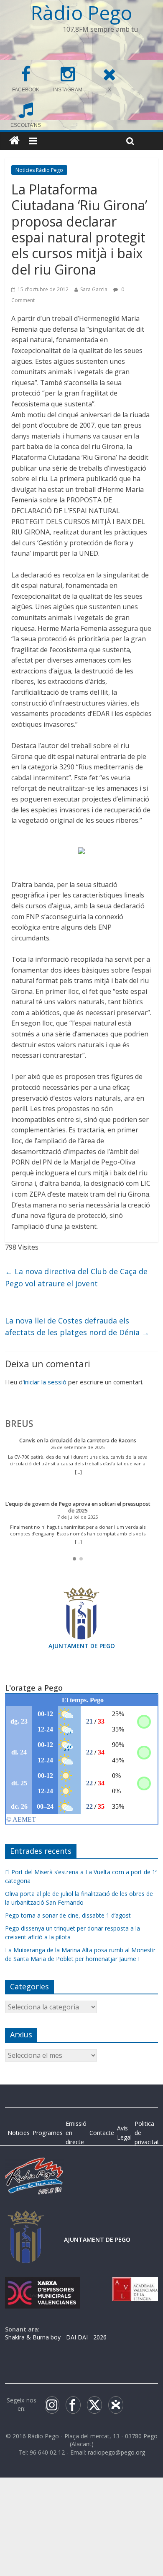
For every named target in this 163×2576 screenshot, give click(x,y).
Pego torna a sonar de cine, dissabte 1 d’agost (68, 1915)
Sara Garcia (94, 289)
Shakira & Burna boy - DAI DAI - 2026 (56, 2337)
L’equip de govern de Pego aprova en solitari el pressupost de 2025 (78, 1507)
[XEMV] (43, 2285)
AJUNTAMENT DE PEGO (82, 1646)
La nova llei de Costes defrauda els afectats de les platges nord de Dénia (77, 1327)
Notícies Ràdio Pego (39, 170)
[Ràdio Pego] (14, 141)
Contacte (102, 2133)
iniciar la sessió (45, 1382)
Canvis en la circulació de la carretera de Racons (78, 1440)
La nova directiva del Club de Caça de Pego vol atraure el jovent (76, 1277)
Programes (48, 2133)
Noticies (19, 2133)
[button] (74, 1559)
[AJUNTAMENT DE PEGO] (26, 2219)
